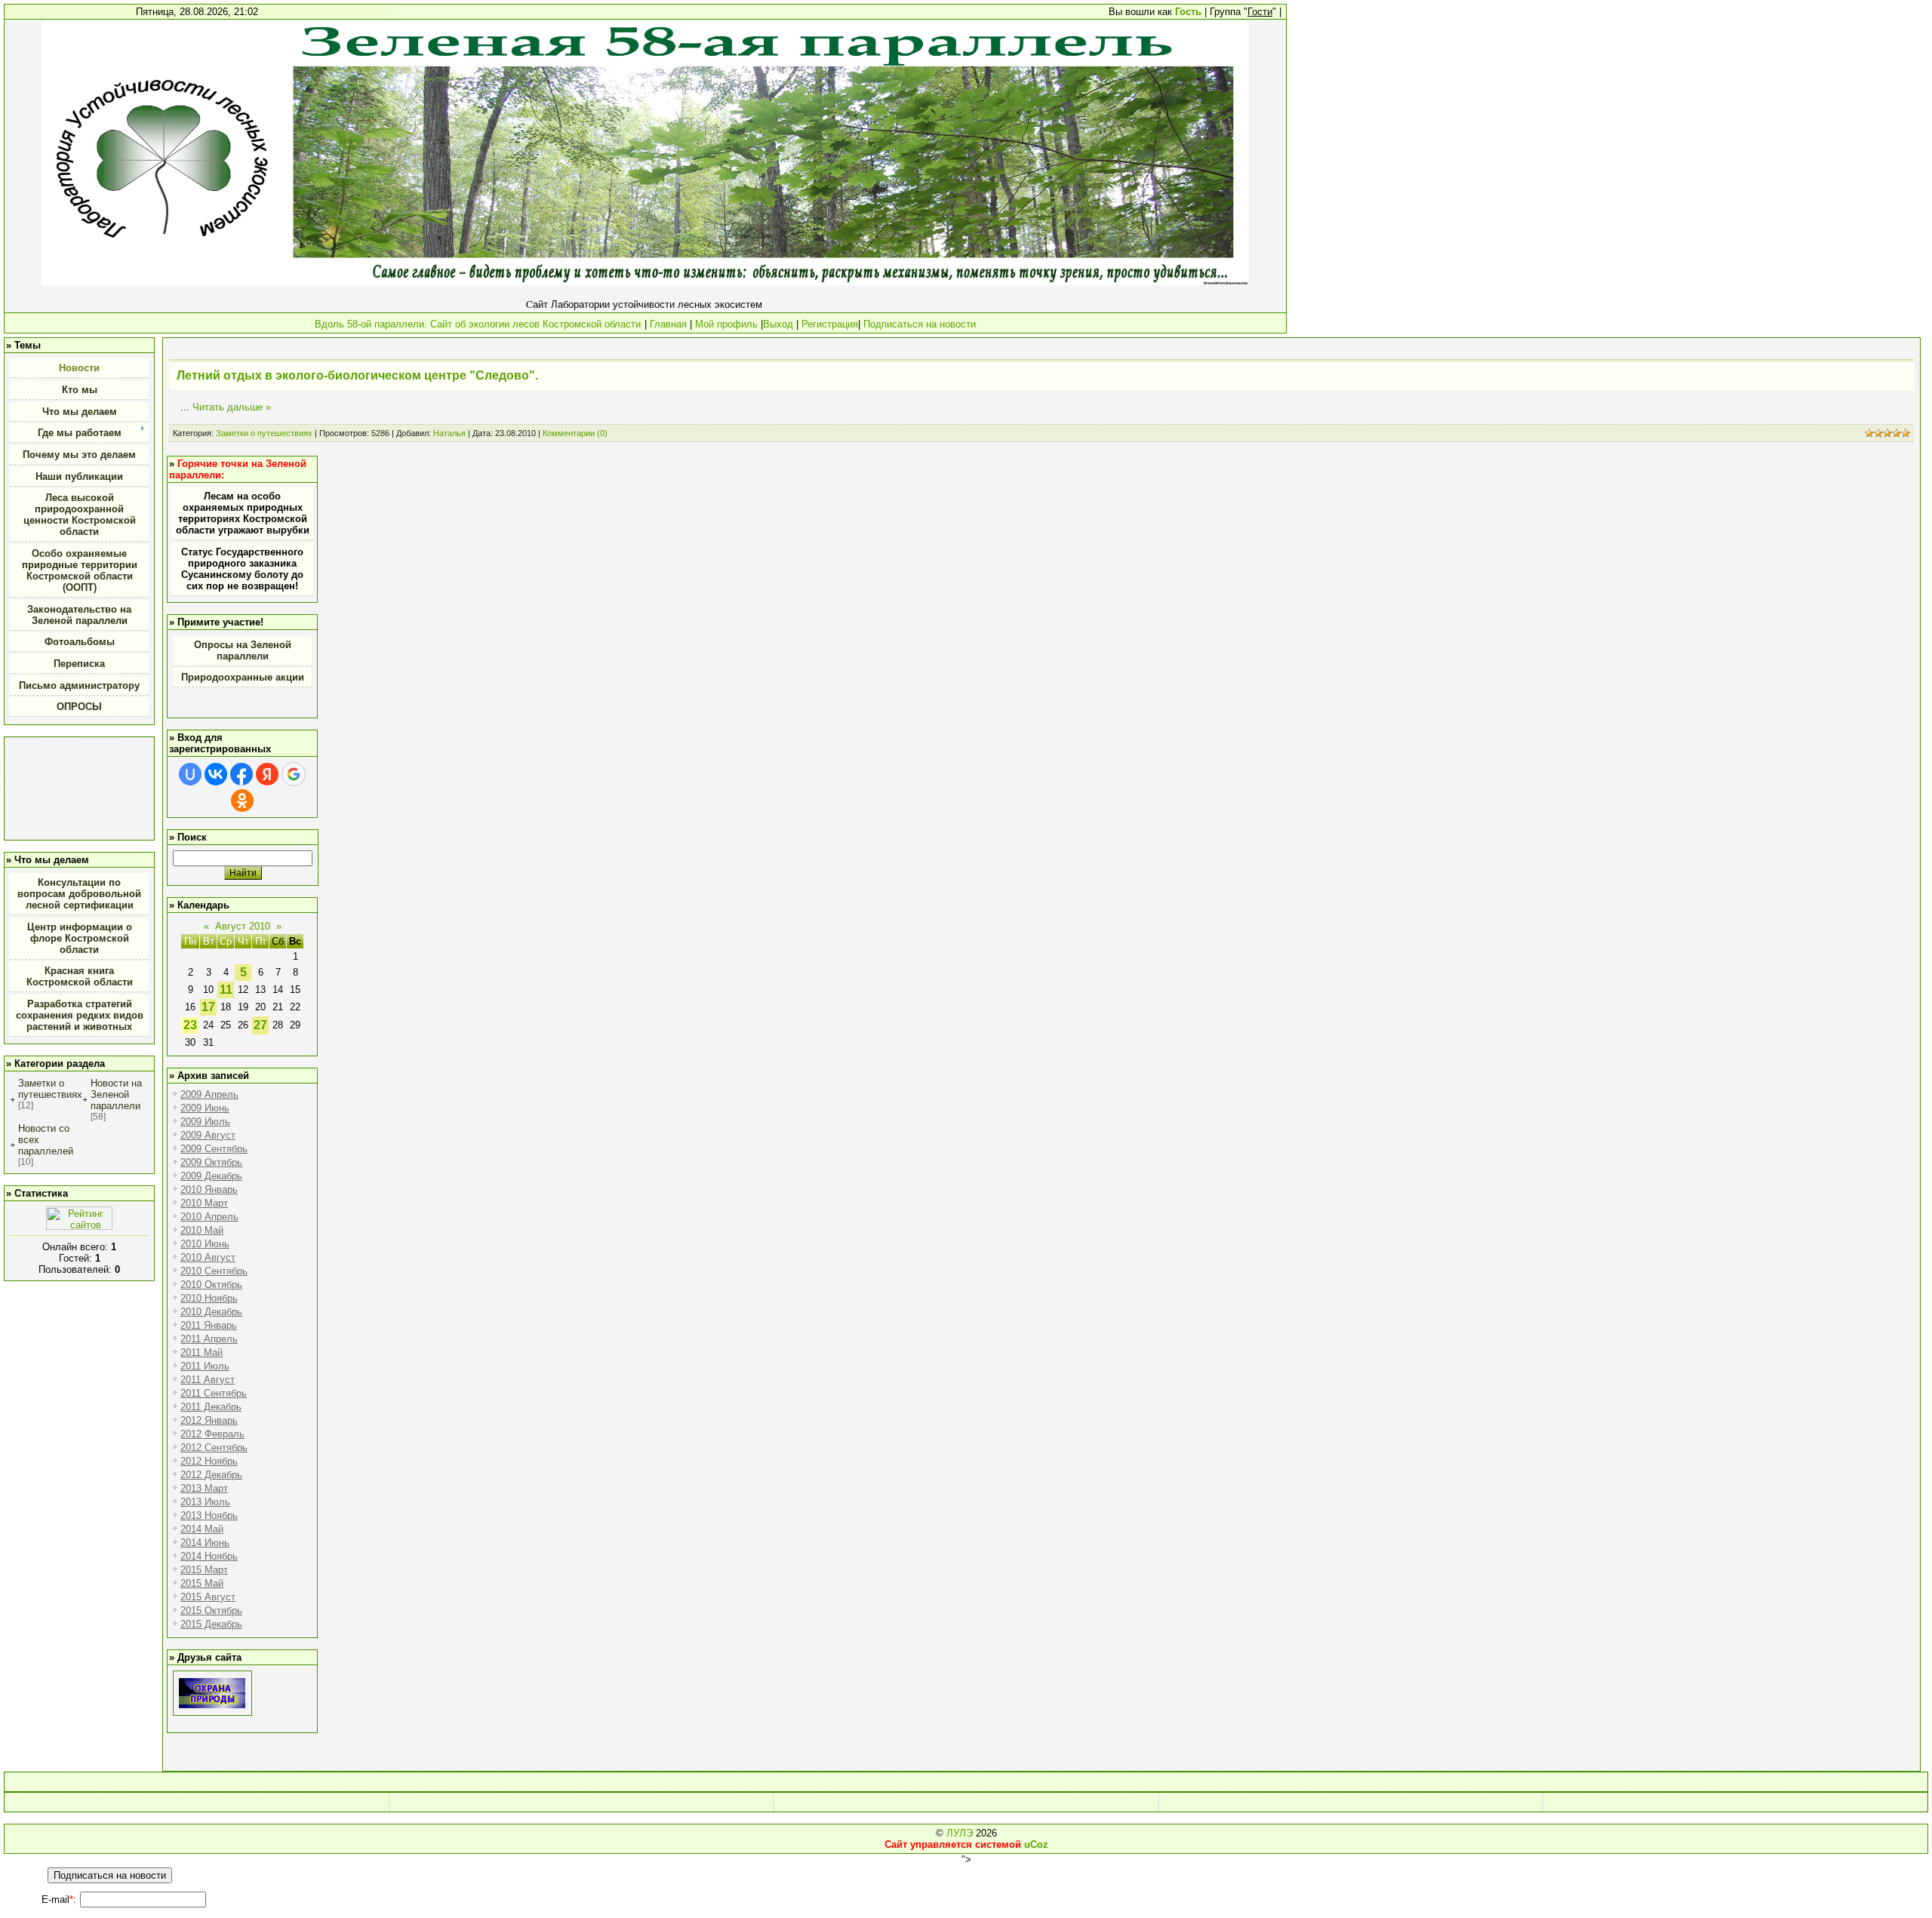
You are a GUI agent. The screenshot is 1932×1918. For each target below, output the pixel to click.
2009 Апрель (209, 1094)
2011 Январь (209, 1325)
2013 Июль (205, 1502)
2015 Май (202, 1583)
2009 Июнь (205, 1108)
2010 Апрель (209, 1217)
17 (208, 1007)
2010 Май (202, 1230)
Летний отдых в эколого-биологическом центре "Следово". (357, 375)
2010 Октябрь (211, 1285)
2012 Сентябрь (214, 1448)
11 (226, 990)
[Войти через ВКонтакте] (216, 774)
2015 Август (208, 1597)
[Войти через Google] (294, 774)
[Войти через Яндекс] (267, 774)
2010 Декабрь (211, 1312)
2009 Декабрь (211, 1176)
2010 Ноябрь (209, 1298)
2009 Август (208, 1135)
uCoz (1036, 1844)
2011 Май (202, 1352)
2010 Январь (209, 1190)
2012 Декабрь (211, 1475)
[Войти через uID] (190, 774)
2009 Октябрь (211, 1162)
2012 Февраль (212, 1434)
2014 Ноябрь (209, 1556)
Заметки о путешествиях (50, 1089)
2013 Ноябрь (209, 1515)
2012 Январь (209, 1420)
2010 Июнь (205, 1244)
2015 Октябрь (211, 1611)
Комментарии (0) (575, 433)
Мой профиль (726, 324)
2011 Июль (205, 1366)
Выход (778, 324)
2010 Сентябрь (214, 1271)
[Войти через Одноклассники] (242, 801)
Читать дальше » (232, 407)
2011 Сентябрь (214, 1393)
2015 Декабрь (211, 1624)
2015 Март (204, 1570)
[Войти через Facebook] (241, 774)
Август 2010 (243, 926)
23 (190, 1025)
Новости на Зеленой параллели (116, 1094)
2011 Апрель (209, 1339)
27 (260, 1025)
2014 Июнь (205, 1543)
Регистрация (830, 324)
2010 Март (204, 1203)
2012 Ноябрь (209, 1461)
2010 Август (208, 1257)
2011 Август (208, 1380)
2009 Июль (205, 1122)
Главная (668, 324)
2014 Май (202, 1529)
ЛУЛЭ (960, 1833)
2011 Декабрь (211, 1407)
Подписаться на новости (918, 324)
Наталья (449, 433)
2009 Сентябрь (214, 1149)
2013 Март (204, 1488)
